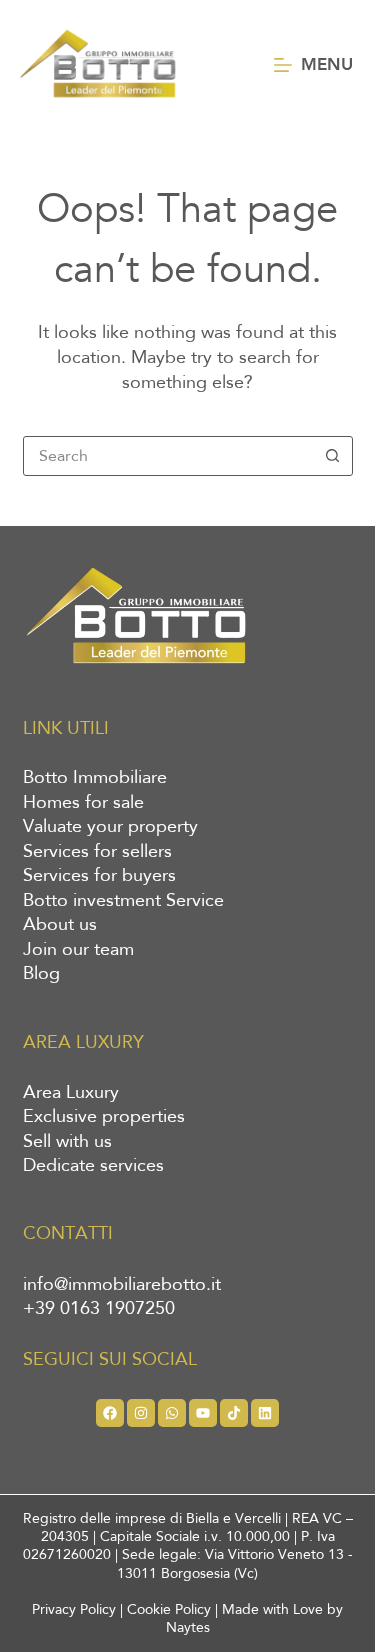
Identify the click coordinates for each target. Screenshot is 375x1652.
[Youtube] (203, 1413)
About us (60, 925)
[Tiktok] (234, 1413)
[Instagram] (141, 1413)
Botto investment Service (123, 901)
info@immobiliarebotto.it (122, 1284)
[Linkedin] (265, 1413)
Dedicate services (93, 1166)
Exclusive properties (104, 1117)
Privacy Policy (74, 1609)
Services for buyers (99, 876)
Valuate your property (110, 827)
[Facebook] (110, 1413)
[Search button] (333, 456)
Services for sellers (97, 852)
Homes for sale (83, 803)
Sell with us (67, 1142)
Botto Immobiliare (95, 778)
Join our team (78, 950)
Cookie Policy (169, 1609)
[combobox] (169, 456)
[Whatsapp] (172, 1413)
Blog (41, 974)
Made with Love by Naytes (255, 1618)
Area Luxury (71, 1093)
